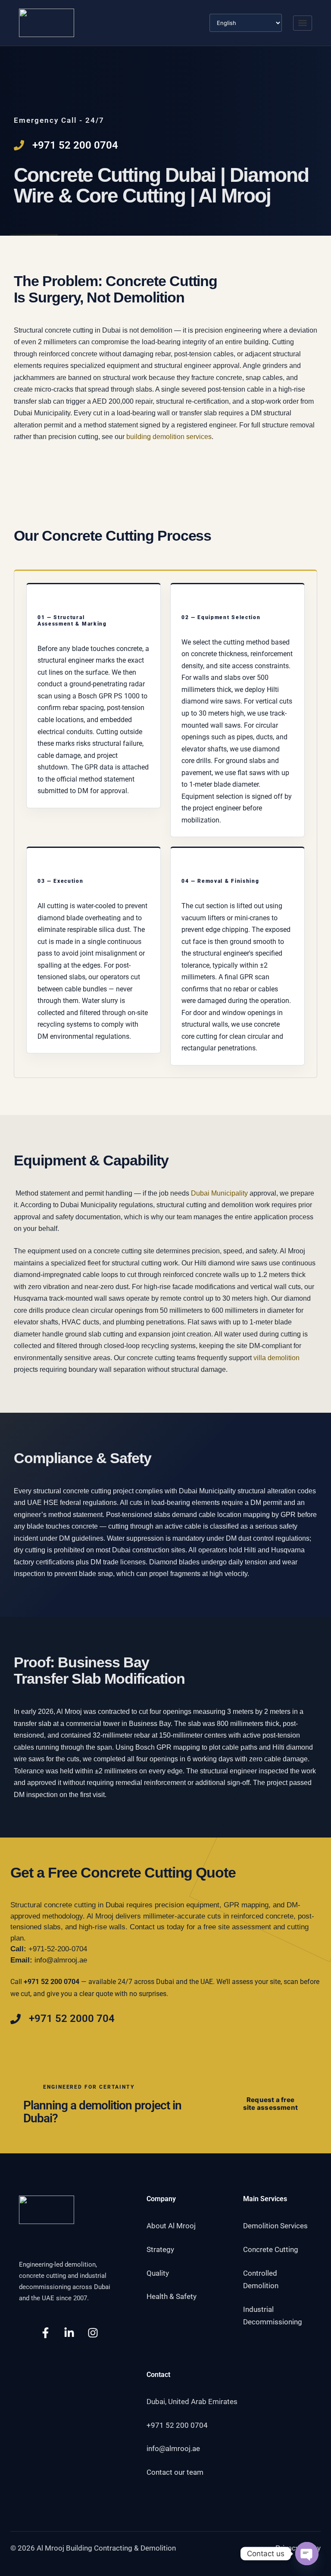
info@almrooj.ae (61, 1960)
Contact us (147, 1927)
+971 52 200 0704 (177, 2425)
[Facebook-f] (45, 2333)
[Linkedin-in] (69, 2333)
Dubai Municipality (219, 1193)
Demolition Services (275, 2226)
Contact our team (175, 2472)
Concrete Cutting (271, 2249)
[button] (303, 23)
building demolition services (169, 437)
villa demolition (276, 1358)
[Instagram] (93, 2333)
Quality (158, 2273)
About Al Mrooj (171, 2226)
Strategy (160, 2249)
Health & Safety (172, 2296)
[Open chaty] (307, 2554)
